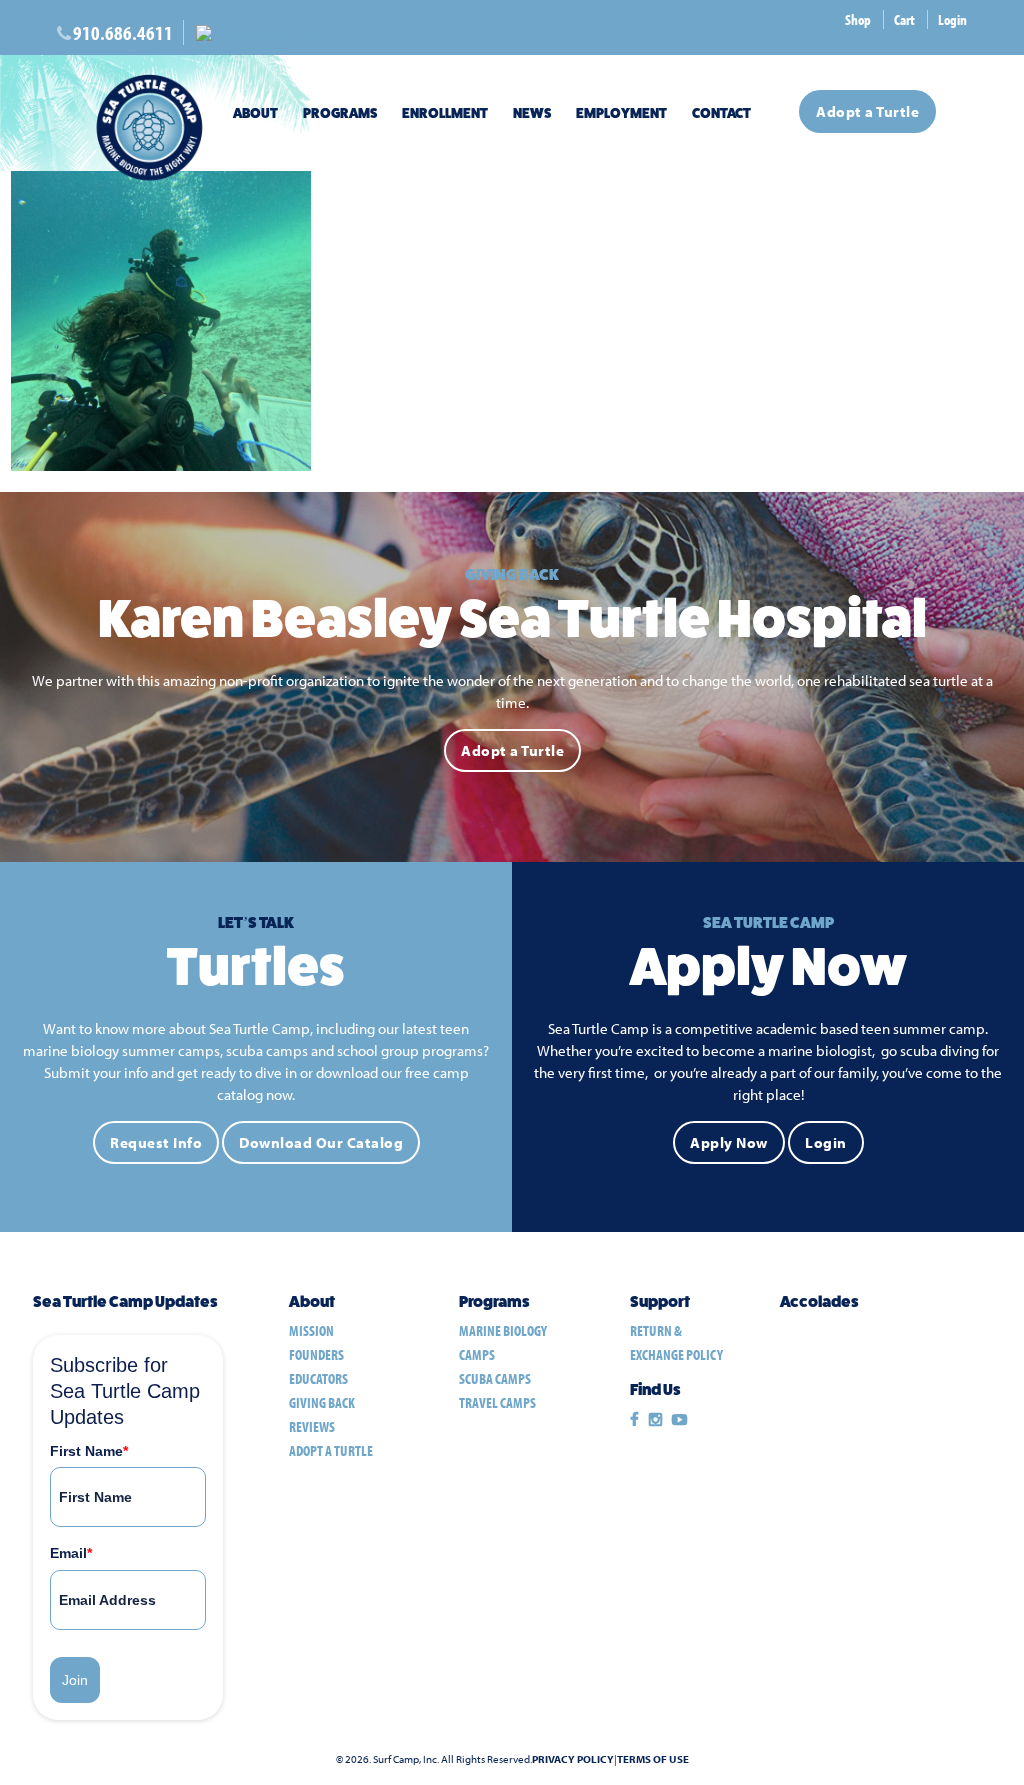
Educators (318, 1378)
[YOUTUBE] (679, 1420)
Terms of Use (653, 1759)
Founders (316, 1354)
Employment (621, 113)
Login (952, 19)
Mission (311, 1330)
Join (75, 1680)
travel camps (497, 1402)
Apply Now (729, 1142)
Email (71, 1553)
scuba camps (495, 1378)
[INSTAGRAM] (655, 1420)
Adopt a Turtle (867, 111)
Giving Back (322, 1402)
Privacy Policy (573, 1759)
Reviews (312, 1426)
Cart (904, 19)
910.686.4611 (123, 32)
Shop (858, 19)
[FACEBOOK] (634, 1420)
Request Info (156, 1142)
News (532, 113)
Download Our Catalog (321, 1142)
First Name (89, 1451)
